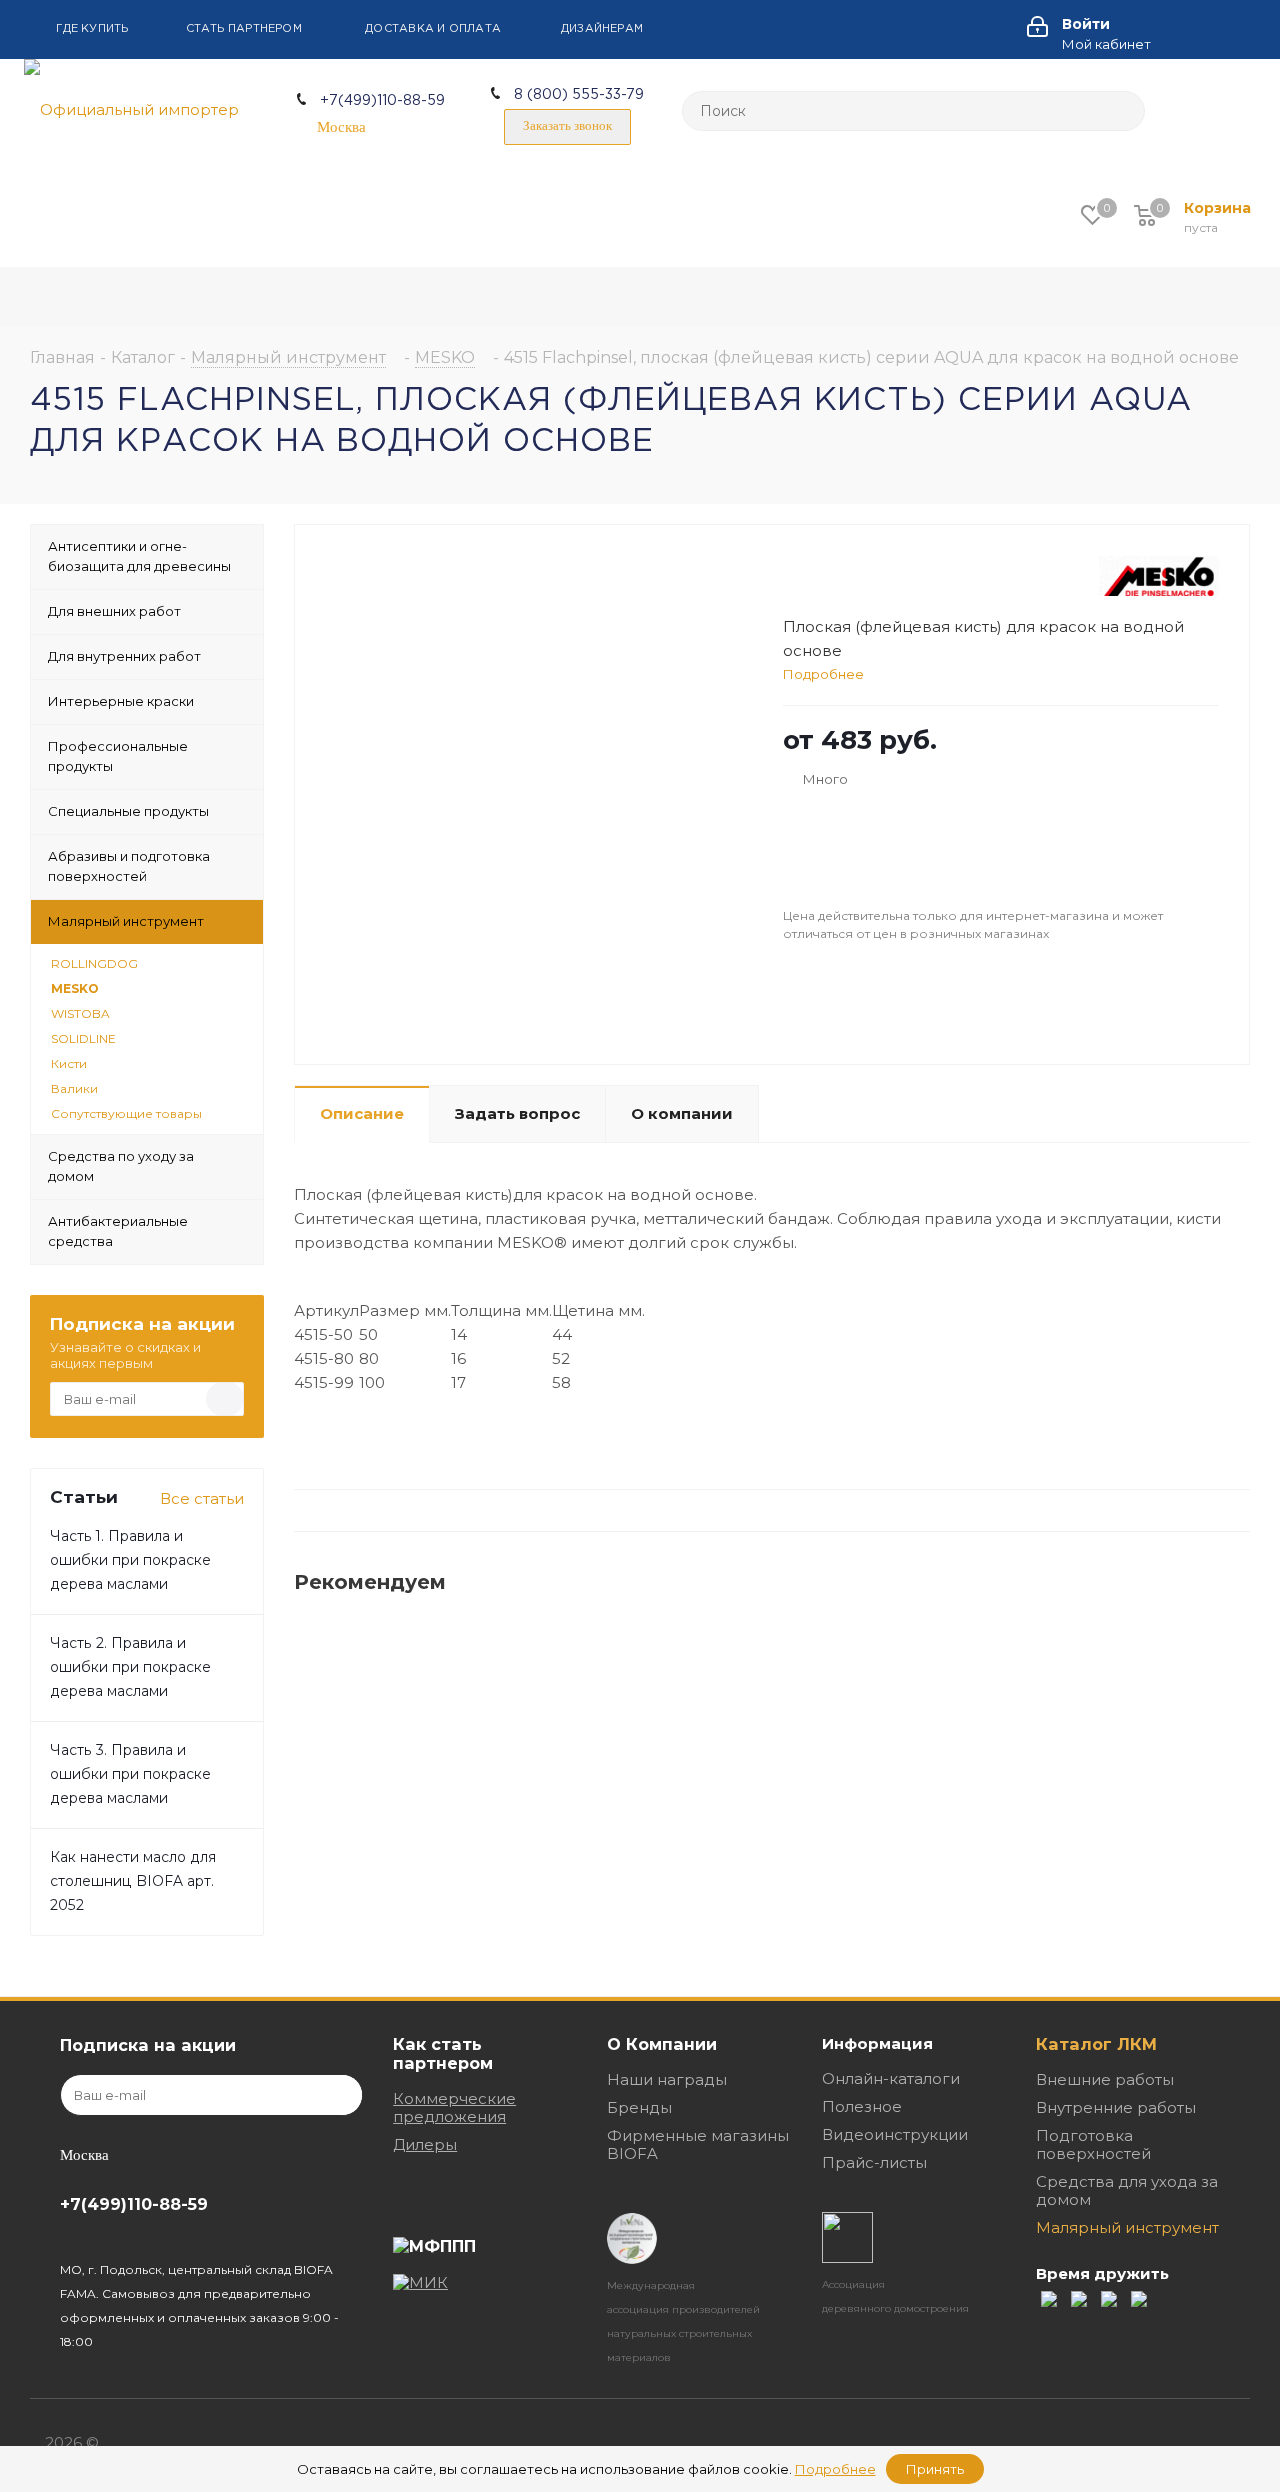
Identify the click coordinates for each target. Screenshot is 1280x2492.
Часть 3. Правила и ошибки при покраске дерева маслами (130, 1774)
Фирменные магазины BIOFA (698, 2144)
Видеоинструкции (895, 2134)
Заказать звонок (567, 125)
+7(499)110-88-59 (382, 101)
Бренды (639, 2107)
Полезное (862, 2106)
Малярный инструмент (1127, 2227)
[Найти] (1121, 111)
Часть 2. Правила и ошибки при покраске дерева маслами (130, 1667)
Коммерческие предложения (454, 2107)
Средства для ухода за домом (1127, 2190)
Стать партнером (244, 29)
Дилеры (425, 2144)
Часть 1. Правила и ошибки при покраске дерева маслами (130, 1560)
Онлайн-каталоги (891, 2078)
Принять (935, 2469)
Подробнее (823, 674)
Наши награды (667, 2079)
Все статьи (202, 1498)
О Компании (662, 2044)
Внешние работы (1105, 2079)
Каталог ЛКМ (1096, 2044)
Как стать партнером (443, 2053)
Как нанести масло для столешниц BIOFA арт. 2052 (133, 1881)
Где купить (92, 29)
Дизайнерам (602, 29)
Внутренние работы (1116, 2107)
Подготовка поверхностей (1093, 2144)
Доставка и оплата (433, 29)
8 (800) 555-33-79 (579, 95)
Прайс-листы (874, 2162)
